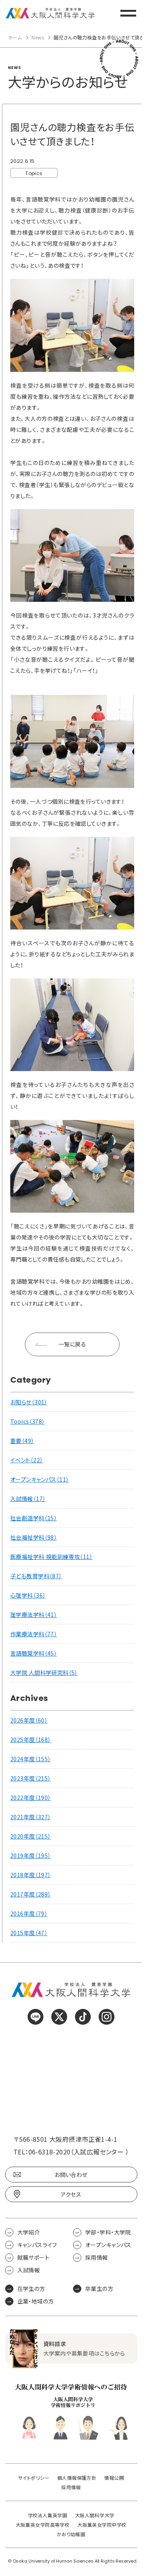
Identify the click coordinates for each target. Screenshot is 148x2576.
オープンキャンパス (108, 2245)
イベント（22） (26, 1460)
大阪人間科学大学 (95, 2515)
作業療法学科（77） (34, 1634)
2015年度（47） (29, 1933)
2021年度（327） (31, 1817)
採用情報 (97, 2257)
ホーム (15, 37)
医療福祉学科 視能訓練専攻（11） (51, 1557)
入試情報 (29, 2270)
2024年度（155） (31, 1759)
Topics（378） (28, 1421)
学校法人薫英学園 (48, 2515)
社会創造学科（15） (34, 1518)
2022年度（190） (31, 1798)
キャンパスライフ (37, 2245)
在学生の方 (31, 2289)
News (38, 37)
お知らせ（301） (29, 1402)
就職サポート (34, 2257)
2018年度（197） (31, 1875)
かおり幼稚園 (71, 2534)
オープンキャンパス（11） (39, 1479)
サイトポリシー (34, 2478)
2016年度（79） (29, 1913)
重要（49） (22, 1441)
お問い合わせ (71, 2175)
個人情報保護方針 (77, 2478)
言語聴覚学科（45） (34, 1653)
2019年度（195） (31, 1855)
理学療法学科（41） (34, 1615)
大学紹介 (29, 2232)
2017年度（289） (31, 1894)
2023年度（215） (31, 1778)
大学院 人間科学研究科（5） (44, 1673)
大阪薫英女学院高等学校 (43, 2525)
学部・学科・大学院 (108, 2232)
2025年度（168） (31, 1740)
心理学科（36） (28, 1595)
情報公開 (114, 2478)
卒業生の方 (99, 2289)
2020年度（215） (31, 1836)
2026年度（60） (29, 1720)
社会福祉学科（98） (34, 1537)
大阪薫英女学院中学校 (102, 2525)
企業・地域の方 (36, 2301)
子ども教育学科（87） (36, 1576)
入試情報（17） (28, 1499)
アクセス (71, 2194)
